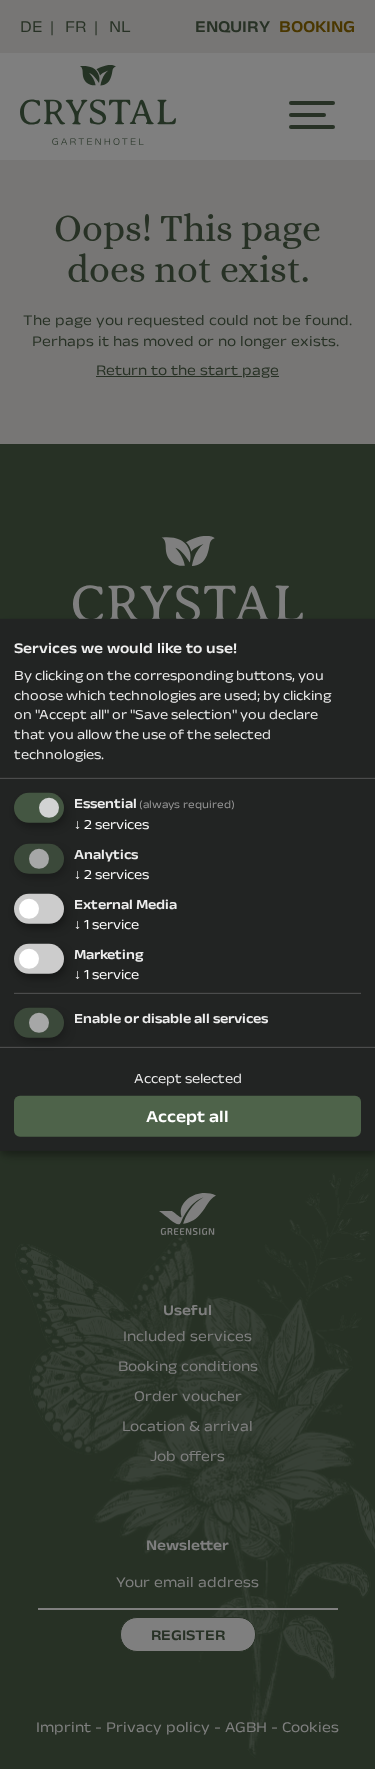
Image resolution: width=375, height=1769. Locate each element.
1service (106, 924)
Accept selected (188, 1078)
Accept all (187, 1115)
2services (111, 824)
